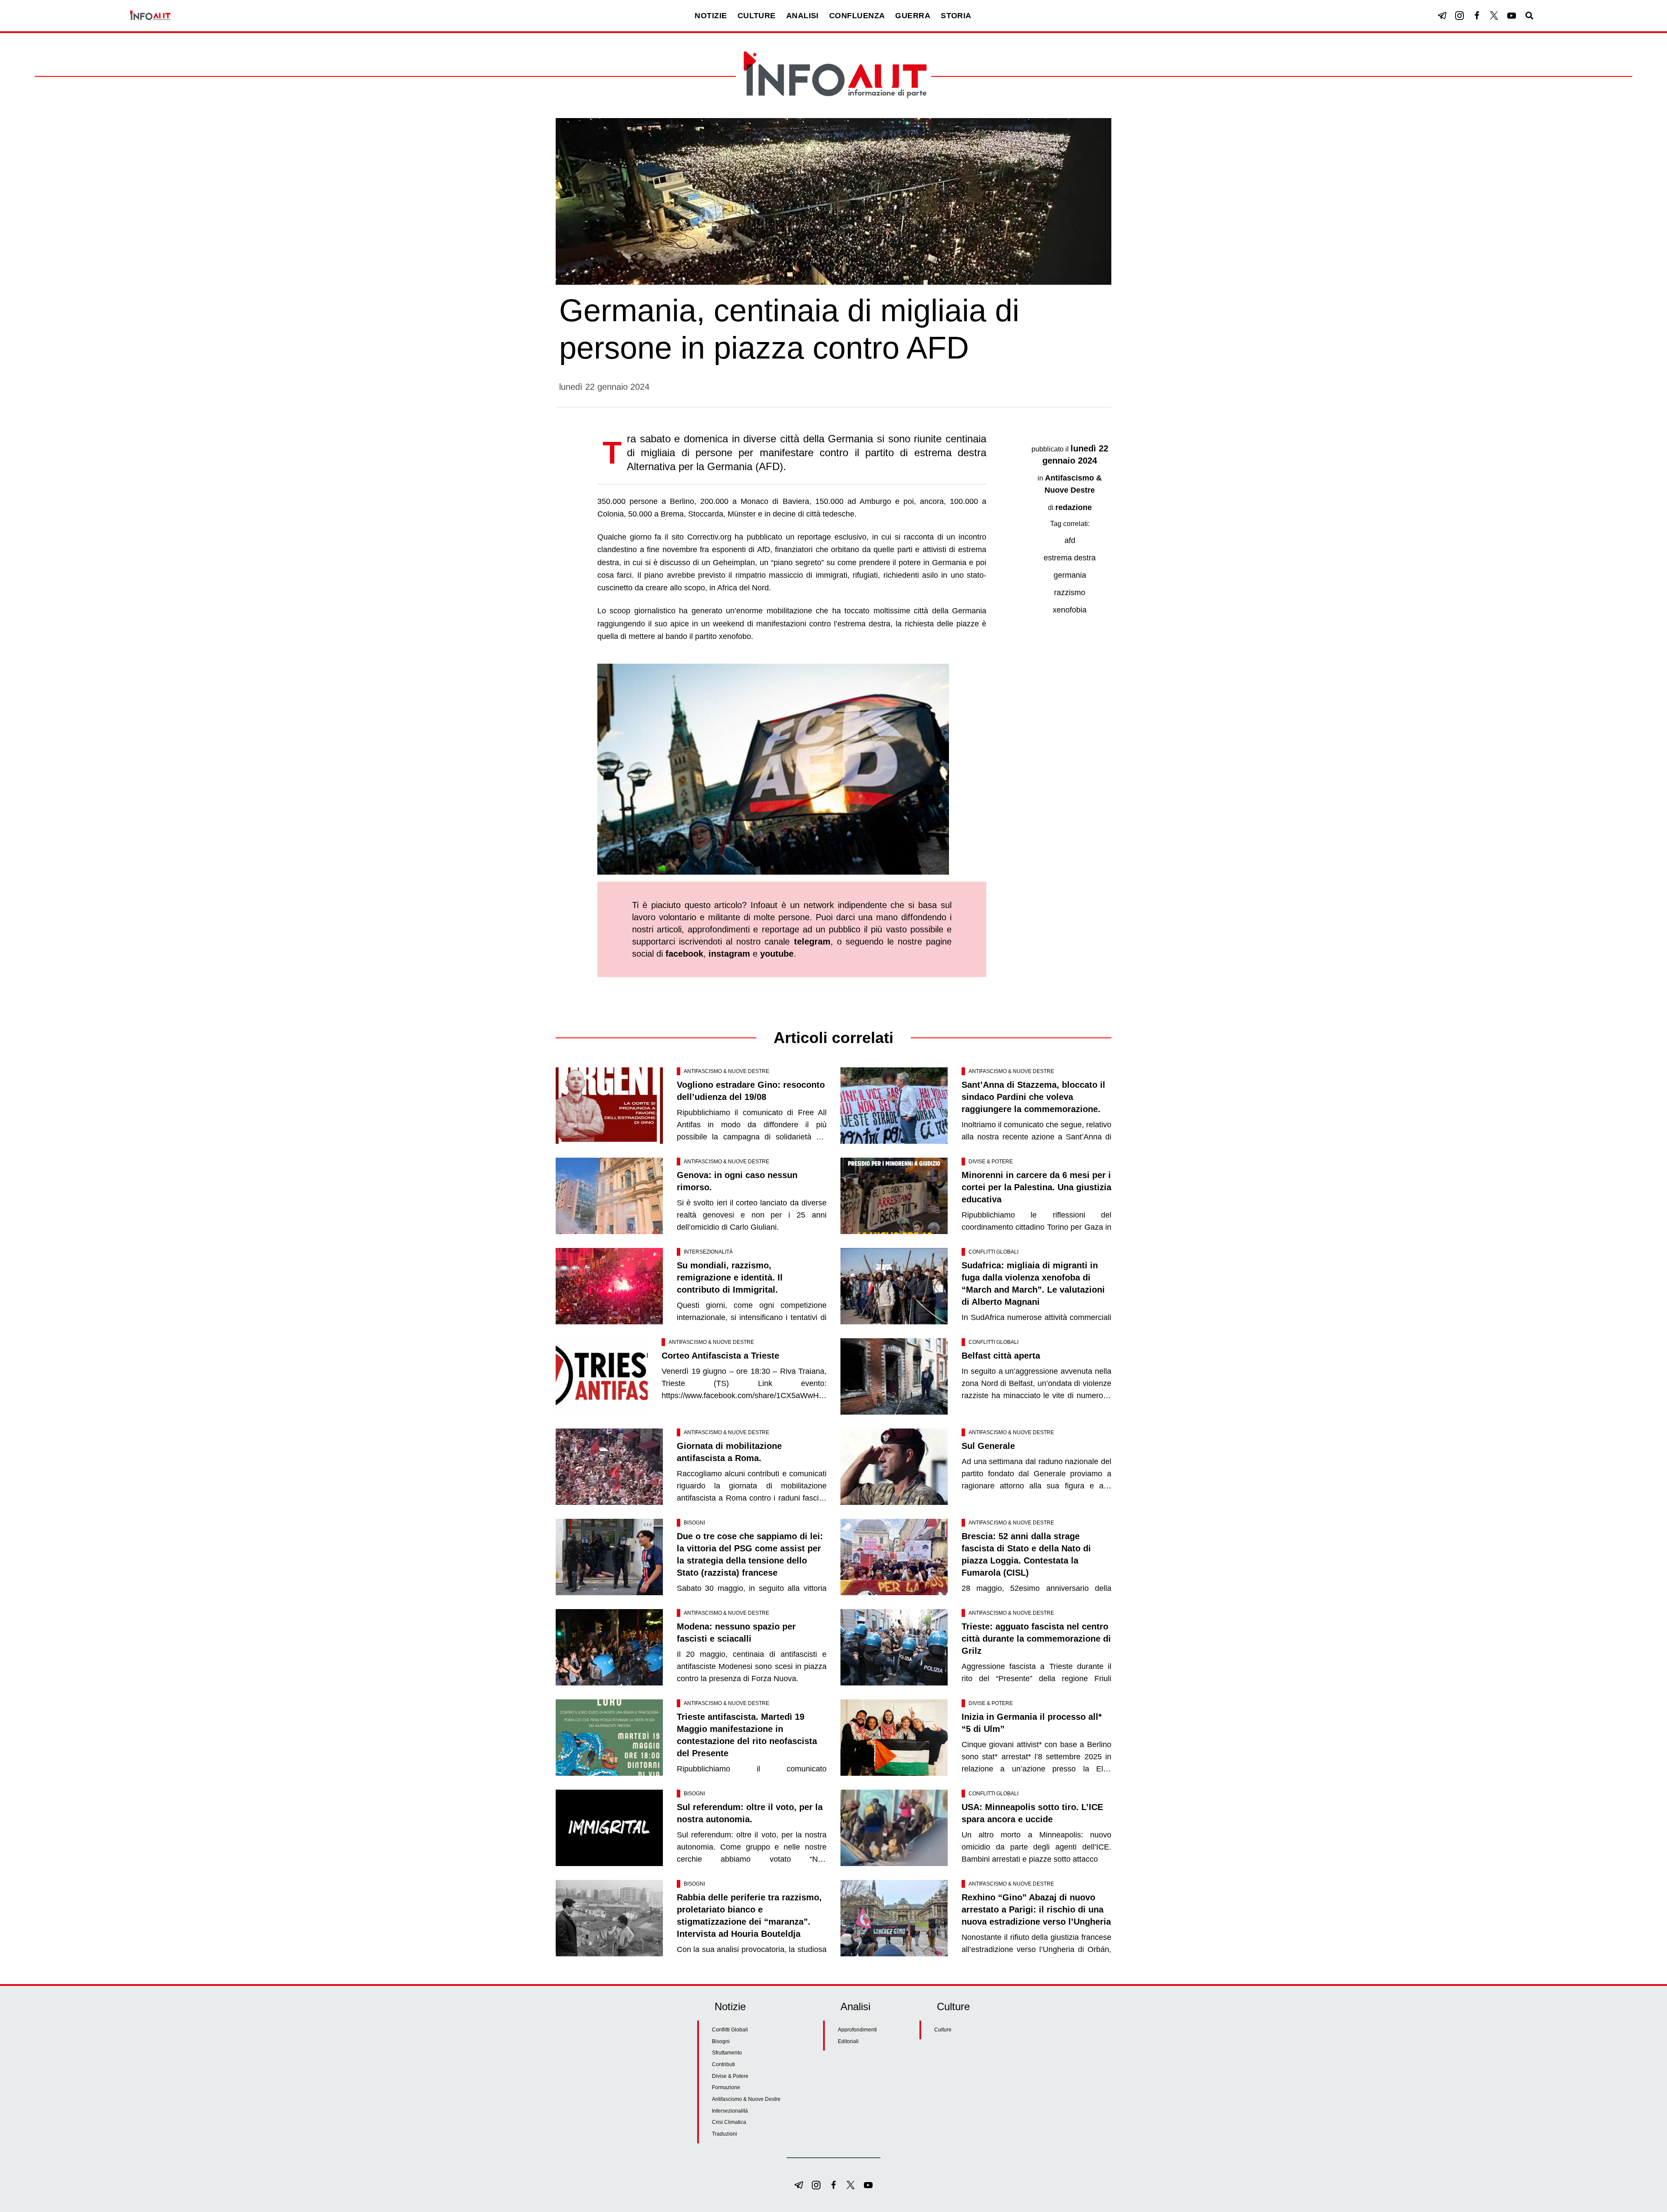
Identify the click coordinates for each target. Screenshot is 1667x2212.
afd (1070, 540)
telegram (812, 941)
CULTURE (757, 16)
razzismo (1070, 592)
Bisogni (694, 1523)
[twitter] (1494, 16)
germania (1070, 575)
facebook (684, 954)
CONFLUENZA (857, 16)
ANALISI (802, 16)
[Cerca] (1529, 16)
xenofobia (1070, 610)
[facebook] (1477, 16)
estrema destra (1070, 558)
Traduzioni (725, 2134)
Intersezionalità (708, 1252)
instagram (729, 954)
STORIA (956, 16)
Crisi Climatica (729, 2122)
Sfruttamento (727, 2053)
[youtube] (1512, 16)
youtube (777, 954)
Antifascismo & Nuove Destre (726, 1071)
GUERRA (913, 16)
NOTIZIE (711, 16)
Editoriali (848, 2041)
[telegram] (1442, 16)
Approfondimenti (857, 2030)
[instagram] (1459, 16)
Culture (943, 2030)
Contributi (723, 2064)
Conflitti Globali (993, 1252)
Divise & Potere (991, 1162)
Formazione (726, 2087)
